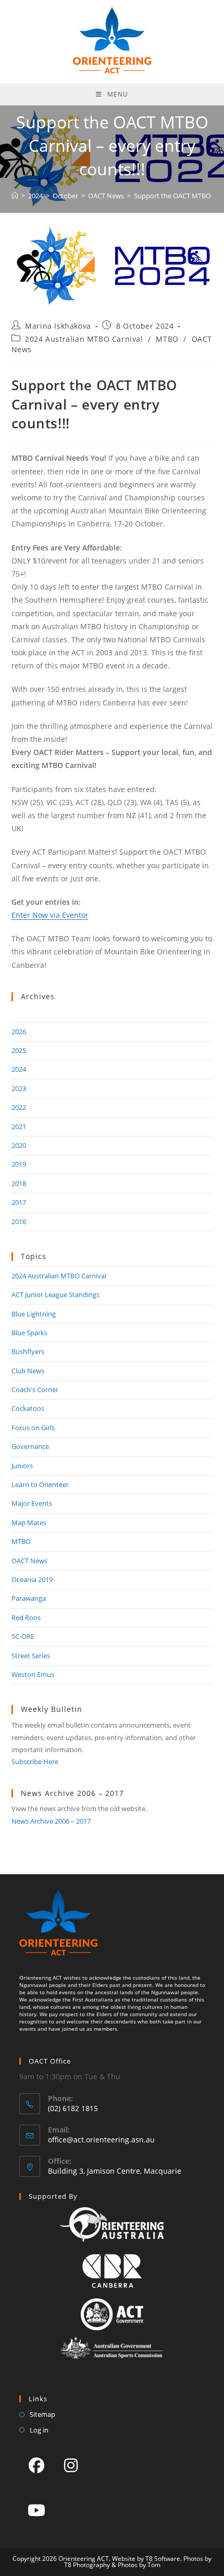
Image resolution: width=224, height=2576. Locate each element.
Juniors (22, 1466)
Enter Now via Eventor (50, 915)
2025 (19, 1050)
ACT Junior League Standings (55, 1295)
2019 (19, 1164)
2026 (19, 1032)
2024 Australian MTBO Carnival (84, 339)
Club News (28, 1371)
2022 (19, 1107)
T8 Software (163, 2559)
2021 (19, 1127)
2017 (19, 1202)
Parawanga (29, 1598)
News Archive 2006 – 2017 (51, 1821)
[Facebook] (36, 2465)
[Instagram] (71, 2465)
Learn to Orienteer (40, 1484)
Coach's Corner (35, 1389)
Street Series (31, 1656)
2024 (19, 1069)
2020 (19, 1145)
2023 (19, 1088)
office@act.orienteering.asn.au (101, 2140)
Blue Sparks (29, 1333)
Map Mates (29, 1523)
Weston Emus (33, 1674)
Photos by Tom (139, 2565)
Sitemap (42, 2414)
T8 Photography (87, 2565)
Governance (30, 1446)
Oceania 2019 (32, 1579)
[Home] (15, 196)
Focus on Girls (33, 1428)
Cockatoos (28, 1408)
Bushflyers (28, 1351)
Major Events (32, 1503)
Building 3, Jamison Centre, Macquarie (115, 2171)
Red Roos (26, 1618)
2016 (19, 1221)
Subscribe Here (35, 1762)
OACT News (29, 1561)
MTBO (167, 339)
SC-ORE (23, 1636)
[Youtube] (36, 2510)
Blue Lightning (34, 1314)
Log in (39, 2430)
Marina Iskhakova (58, 326)
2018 (19, 1183)
